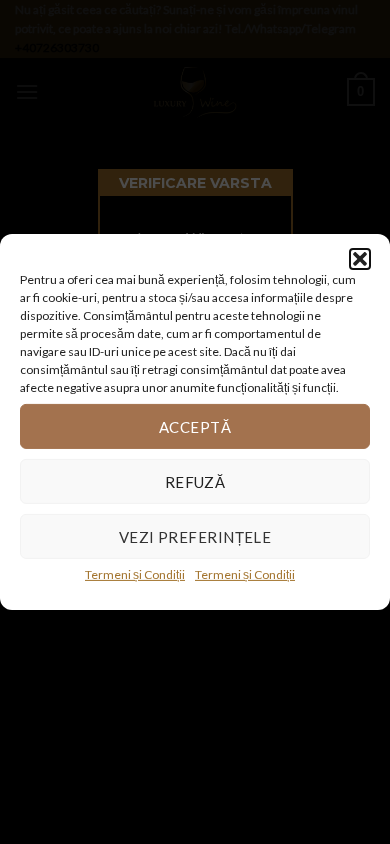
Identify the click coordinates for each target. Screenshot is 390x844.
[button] (360, 259)
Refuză (195, 481)
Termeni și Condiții (135, 574)
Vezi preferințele (195, 536)
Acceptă (195, 426)
